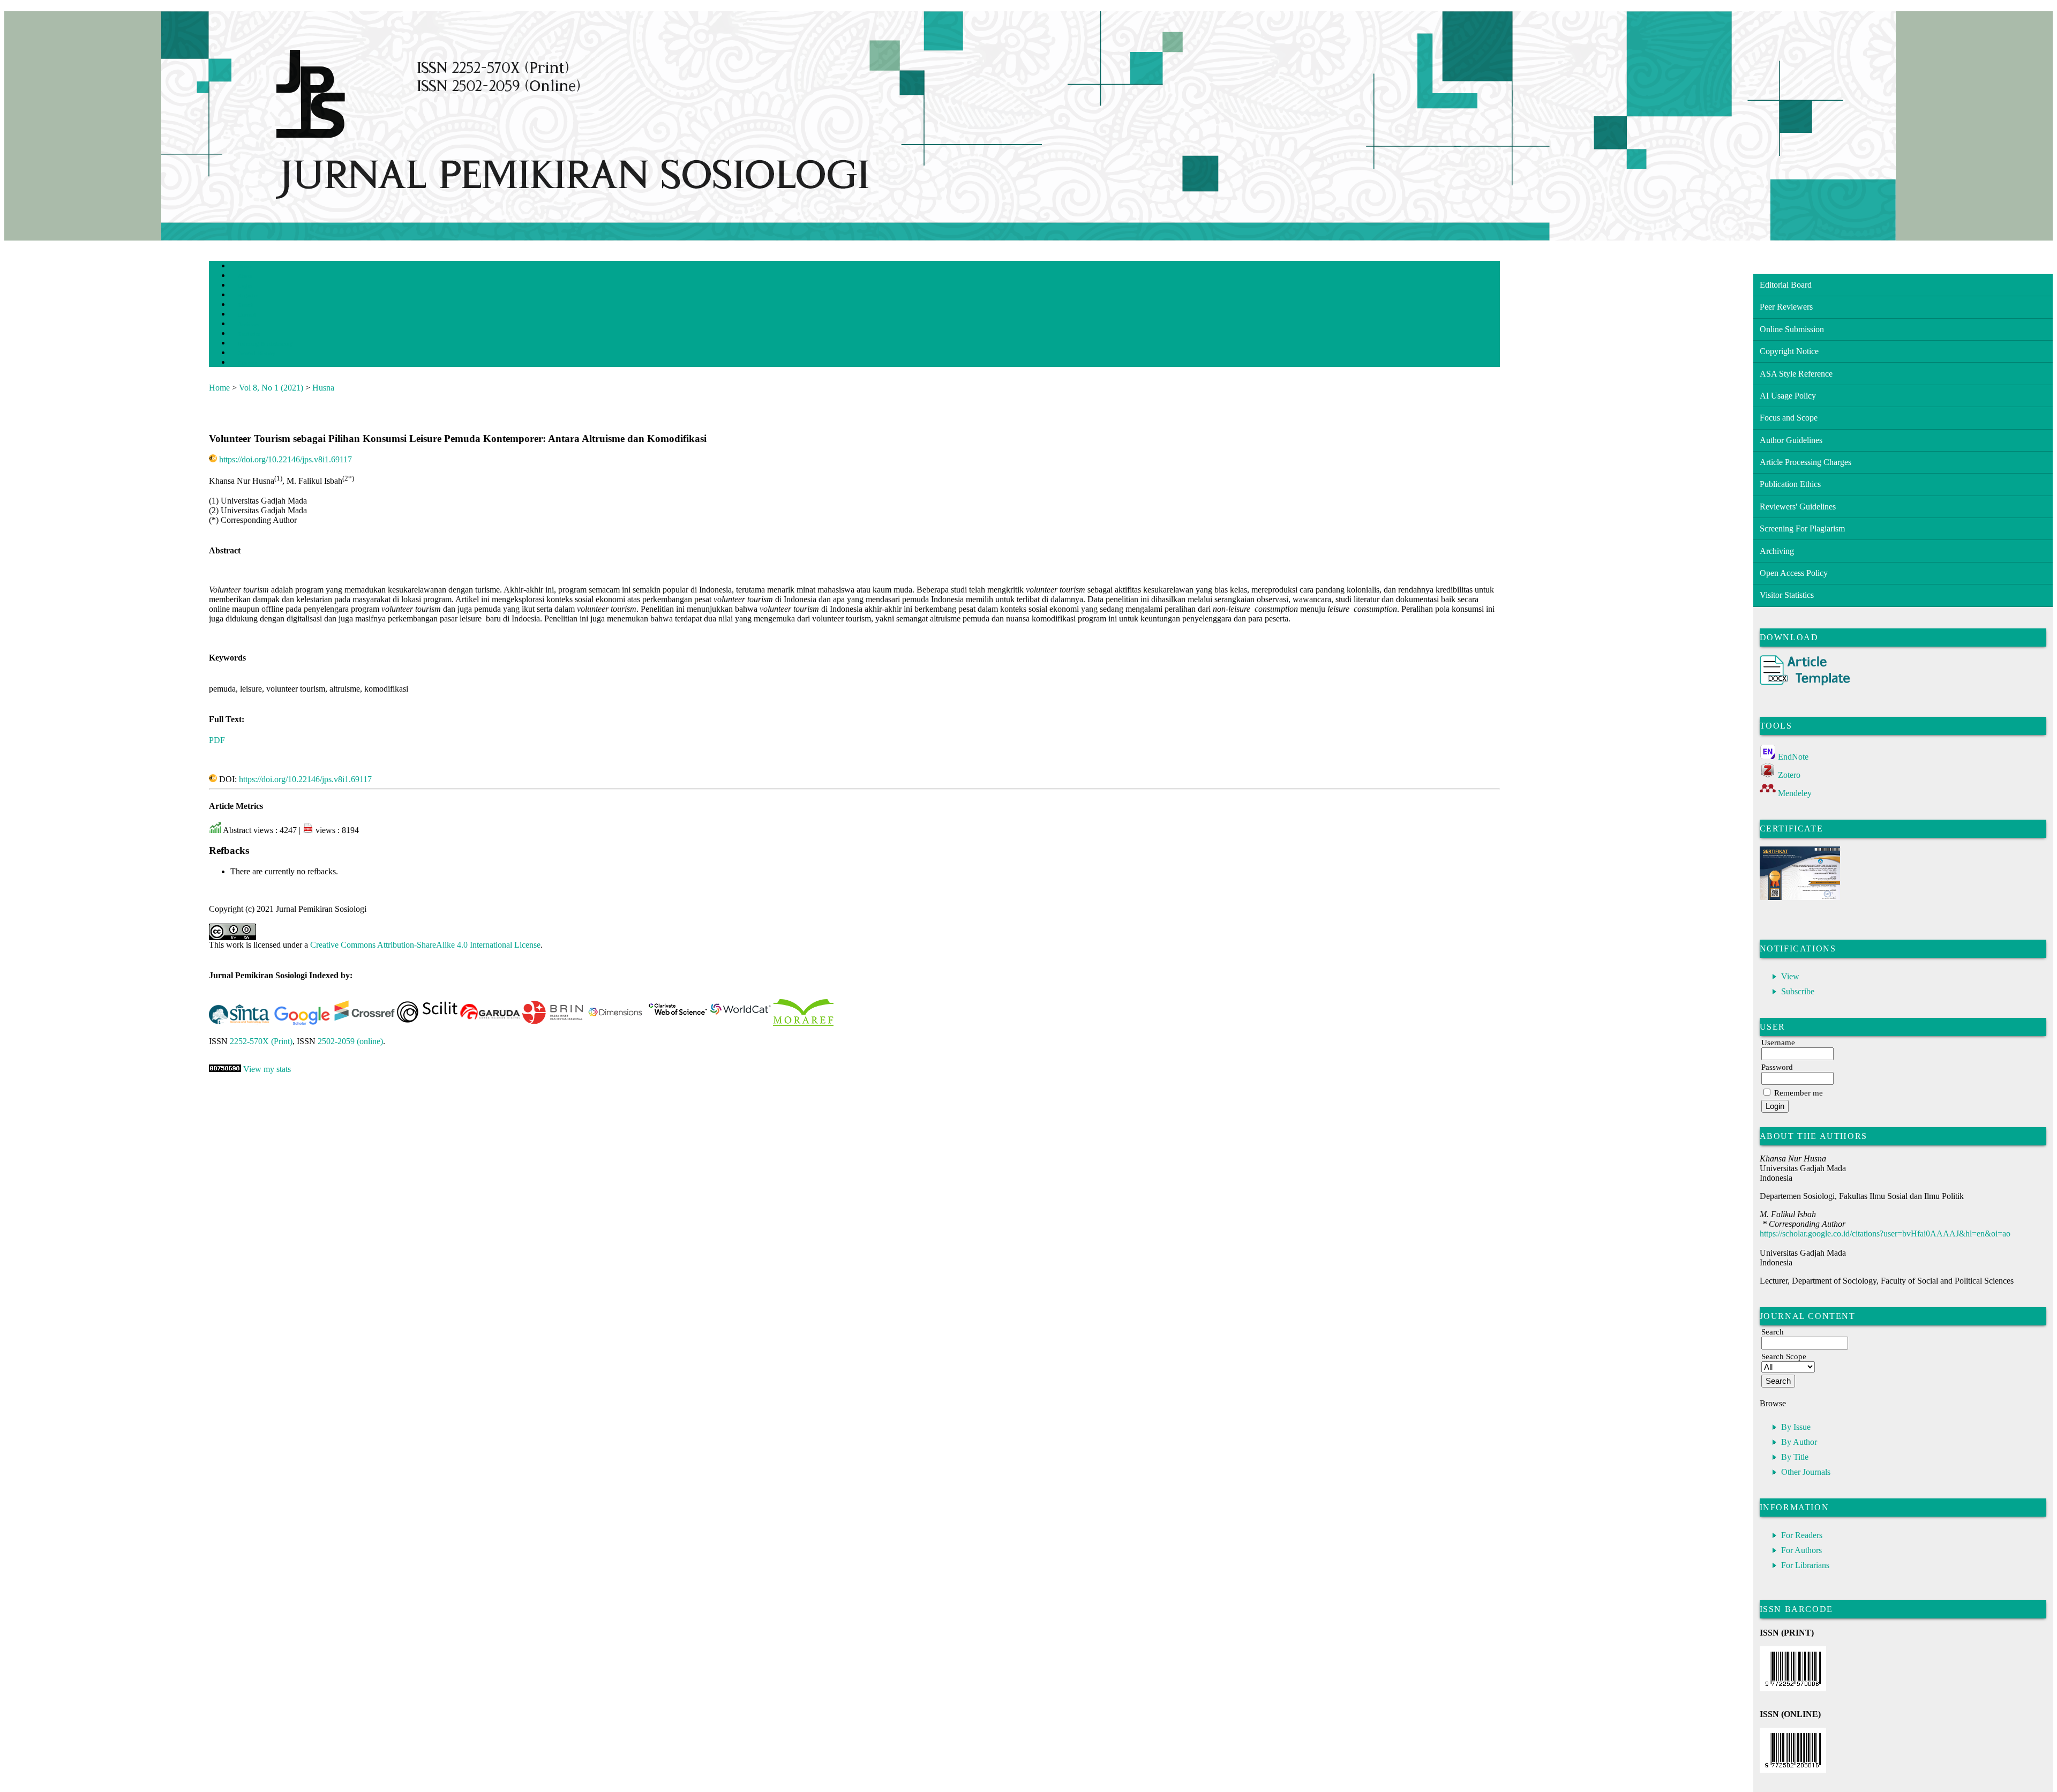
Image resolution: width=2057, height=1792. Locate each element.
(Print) (261, 1041)
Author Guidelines (1791, 440)
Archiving (1777, 551)
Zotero (1789, 775)
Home (245, 267)
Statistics (249, 334)
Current (247, 315)
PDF (217, 740)
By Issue (1796, 1427)
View (1790, 976)
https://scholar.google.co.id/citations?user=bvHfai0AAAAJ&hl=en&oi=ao (1885, 1234)
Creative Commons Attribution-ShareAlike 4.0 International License (425, 945)
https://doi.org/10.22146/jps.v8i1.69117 (286, 459)
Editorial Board (1786, 285)
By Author (1799, 1442)
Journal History (257, 353)
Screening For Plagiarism (1802, 528)
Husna (323, 388)
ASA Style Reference (1796, 374)
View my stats (267, 1069)
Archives (248, 324)
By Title (1795, 1457)
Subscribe (1798, 991)
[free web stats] (225, 1069)
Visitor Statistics (1787, 595)
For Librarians (1805, 1565)
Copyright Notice (1789, 351)
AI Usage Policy (1788, 396)
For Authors (1801, 1550)
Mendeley (1795, 793)
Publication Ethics (1790, 484)
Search (246, 305)
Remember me (1799, 1093)
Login (245, 286)
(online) (350, 1041)
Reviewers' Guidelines (1798, 507)
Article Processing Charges (1805, 462)
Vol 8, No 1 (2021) (271, 388)
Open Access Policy (1794, 573)
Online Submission (1792, 329)
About (245, 276)
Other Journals (1806, 1472)
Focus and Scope (1789, 418)
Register (248, 295)
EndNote (1793, 757)
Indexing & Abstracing (265, 344)
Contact (247, 363)
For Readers (1802, 1535)
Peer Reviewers (1786, 307)
